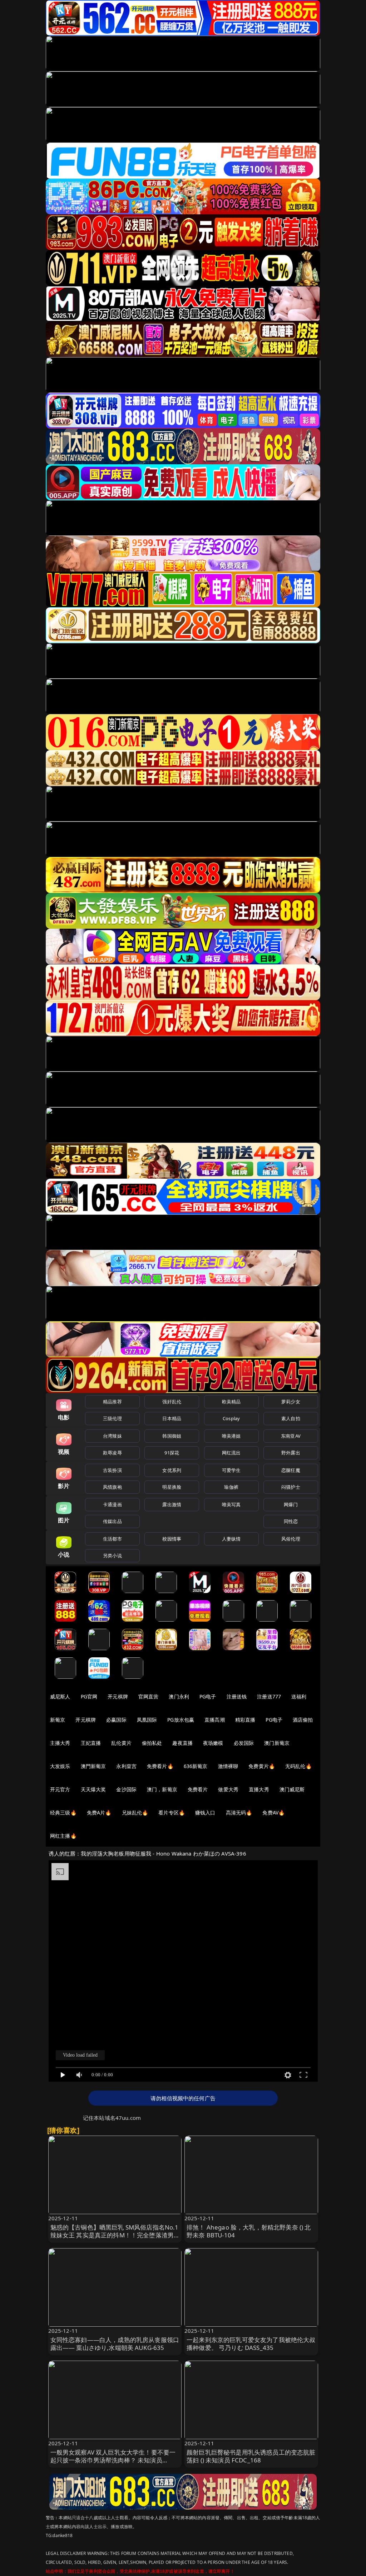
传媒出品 (112, 1521)
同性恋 (291, 1521)
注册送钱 (237, 1696)
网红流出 (231, 1453)
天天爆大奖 (93, 1789)
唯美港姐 (231, 1436)
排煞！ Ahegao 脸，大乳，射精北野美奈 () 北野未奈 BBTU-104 (249, 2231)
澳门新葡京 (277, 1743)
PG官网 (89, 1696)
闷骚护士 (291, 1487)
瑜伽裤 (231, 1487)
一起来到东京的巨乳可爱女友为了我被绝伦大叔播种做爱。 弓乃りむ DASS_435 (251, 2344)
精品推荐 (112, 1402)
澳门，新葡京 (162, 1789)
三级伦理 (112, 1418)
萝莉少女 (291, 1402)
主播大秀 (60, 1743)
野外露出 (291, 1453)
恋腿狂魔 (291, 1470)
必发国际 (244, 1743)
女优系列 (172, 1470)
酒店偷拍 (303, 1720)
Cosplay (231, 1418)
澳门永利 (179, 1696)
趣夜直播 (182, 1743)
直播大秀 (259, 1789)
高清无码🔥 (239, 1813)
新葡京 (58, 1720)
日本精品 (172, 1418)
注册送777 (269, 1696)
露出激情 (172, 1504)
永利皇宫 (126, 1766)
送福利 (299, 1696)
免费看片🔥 (160, 1766)
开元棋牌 (118, 1696)
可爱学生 (231, 1470)
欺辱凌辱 (112, 1453)
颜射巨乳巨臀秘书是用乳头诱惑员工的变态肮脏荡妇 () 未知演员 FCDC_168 (251, 2456)
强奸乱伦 (172, 1402)
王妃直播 (91, 1743)
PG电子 (208, 1696)
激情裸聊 (228, 1766)
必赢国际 (116, 1720)
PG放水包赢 (181, 1720)
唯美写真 (231, 1504)
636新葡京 (196, 1766)
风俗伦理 (291, 1539)
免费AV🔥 (273, 1813)
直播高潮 (215, 1720)
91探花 (172, 1453)
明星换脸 (172, 1487)
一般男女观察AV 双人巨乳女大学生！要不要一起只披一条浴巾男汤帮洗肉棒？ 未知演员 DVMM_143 (113, 2460)
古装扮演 (112, 1470)
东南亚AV (291, 1436)
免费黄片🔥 (262, 1766)
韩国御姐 (172, 1436)
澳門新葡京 (93, 1766)
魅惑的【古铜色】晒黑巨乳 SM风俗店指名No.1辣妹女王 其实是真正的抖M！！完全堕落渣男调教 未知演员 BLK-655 (115, 2235)
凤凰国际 (147, 1720)
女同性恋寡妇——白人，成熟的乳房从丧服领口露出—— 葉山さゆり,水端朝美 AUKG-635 (115, 2344)
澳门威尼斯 (292, 1789)
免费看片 (198, 1789)
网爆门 (291, 1504)
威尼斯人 (60, 1696)
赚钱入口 (205, 1813)
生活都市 (112, 1539)
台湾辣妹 (112, 1436)
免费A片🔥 (99, 1813)
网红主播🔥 (63, 1836)
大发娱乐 (60, 1766)
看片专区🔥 (172, 1813)
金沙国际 (126, 1789)
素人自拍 (291, 1418)
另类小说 (112, 1556)
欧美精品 (231, 1402)
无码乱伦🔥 (298, 1766)
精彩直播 (245, 1720)
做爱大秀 (228, 1789)
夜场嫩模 (213, 1743)
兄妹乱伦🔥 (135, 1813)
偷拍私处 (152, 1743)
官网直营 (149, 1696)
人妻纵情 (231, 1539)
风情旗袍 (112, 1487)
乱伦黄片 (121, 1743)
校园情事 (172, 1539)
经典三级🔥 (63, 1813)
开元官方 (60, 1789)
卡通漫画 (112, 1504)
